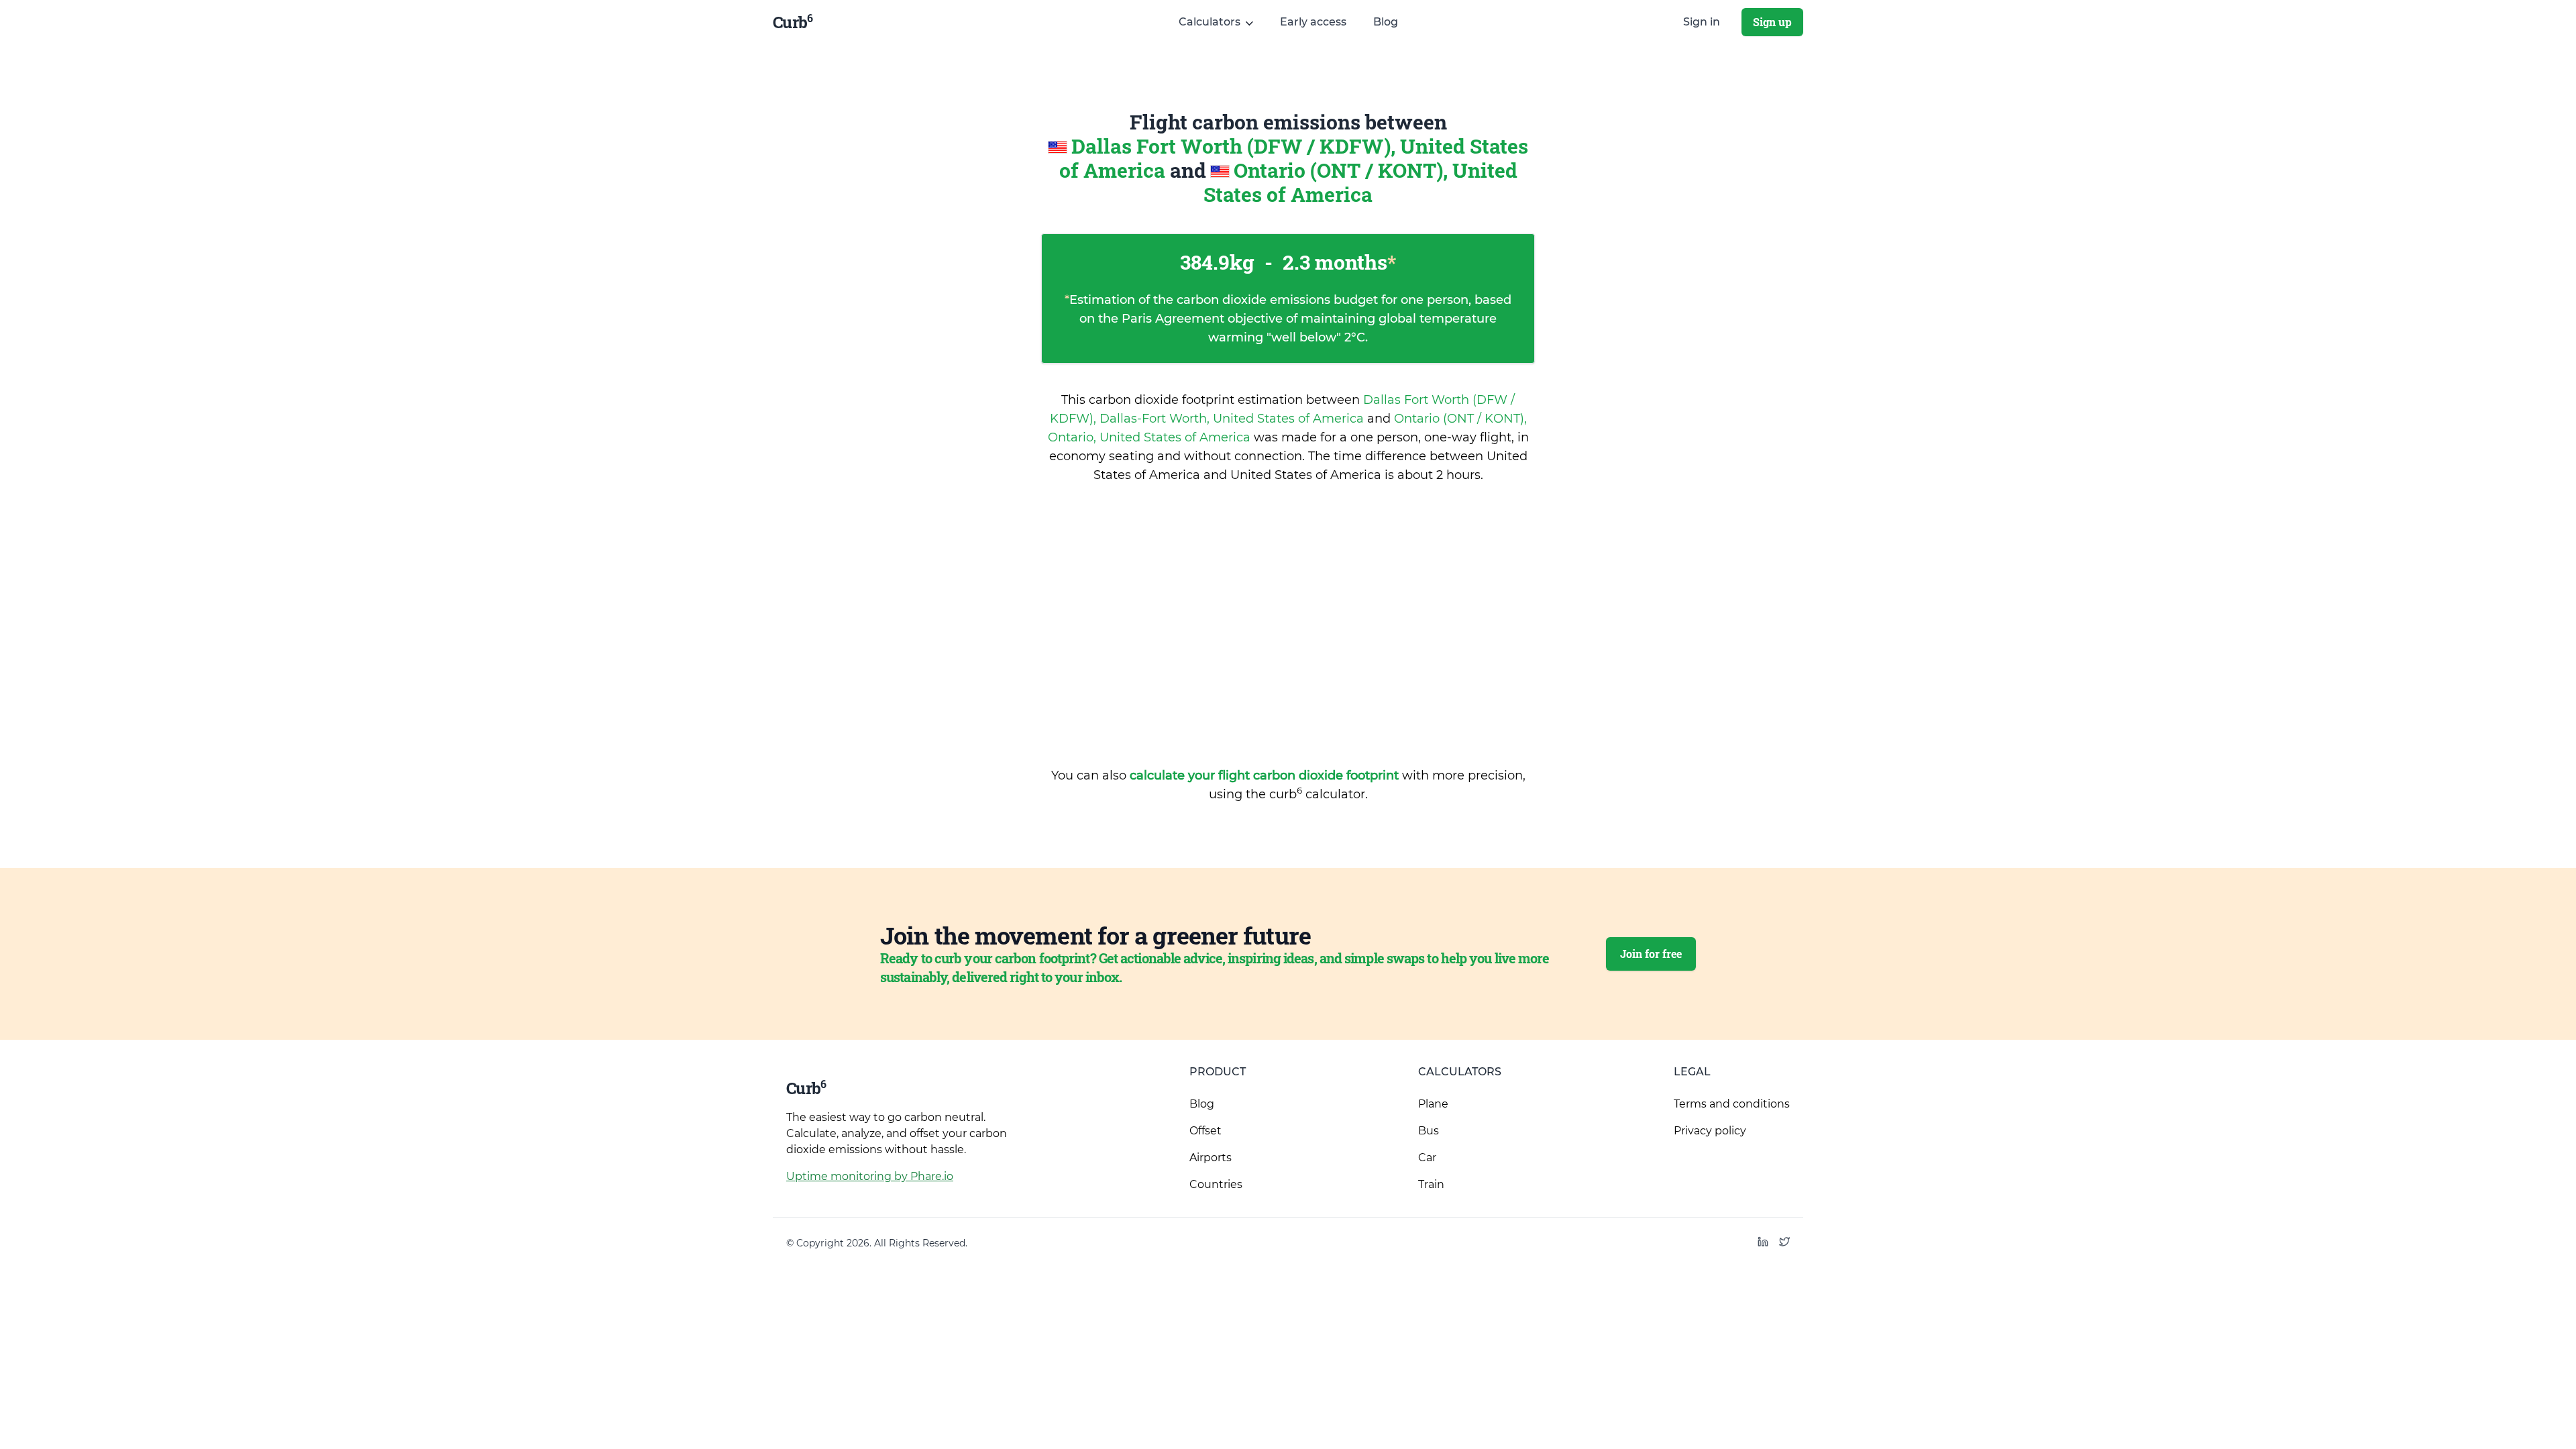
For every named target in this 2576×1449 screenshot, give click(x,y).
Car (1427, 1158)
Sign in (1702, 22)
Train (1431, 1184)
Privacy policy (1710, 1131)
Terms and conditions (1732, 1104)
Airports (1211, 1158)
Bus (1429, 1131)
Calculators (1460, 1072)
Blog (1386, 22)
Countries (1216, 1184)
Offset (1205, 1131)
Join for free (1651, 954)
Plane (1433, 1104)
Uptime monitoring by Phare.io (870, 1176)
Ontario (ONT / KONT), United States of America (1360, 182)
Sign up (1772, 22)
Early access (1313, 22)
